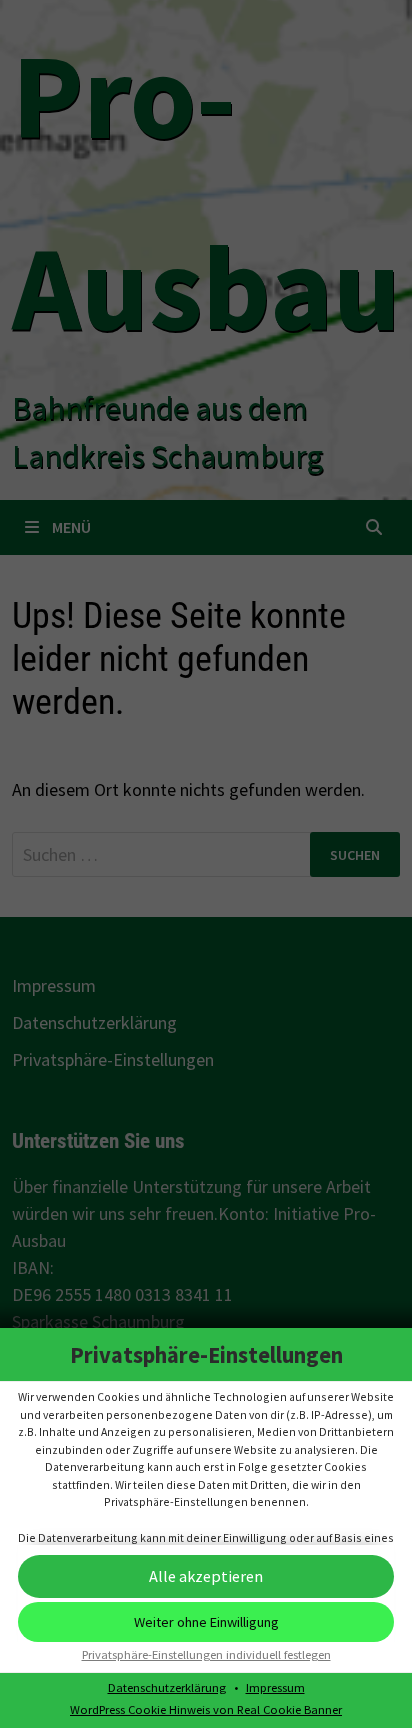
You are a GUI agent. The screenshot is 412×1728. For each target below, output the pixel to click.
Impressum (275, 1687)
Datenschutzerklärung (167, 1687)
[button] (206, 1576)
